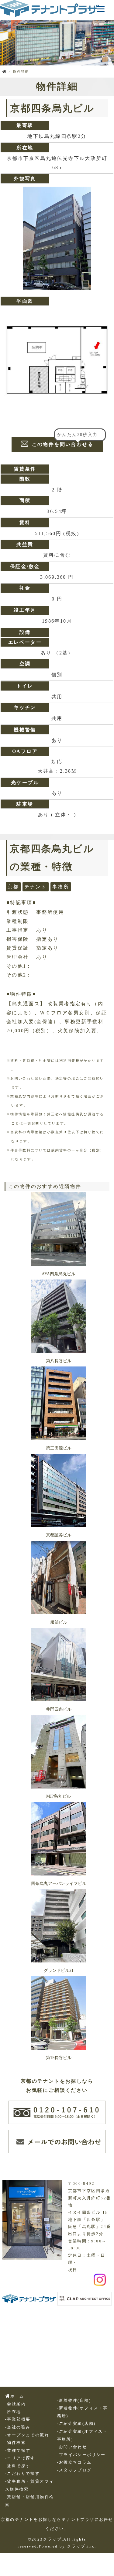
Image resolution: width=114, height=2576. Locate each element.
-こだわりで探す (22, 2474)
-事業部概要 (18, 2419)
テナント (36, 887)
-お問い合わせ (72, 2447)
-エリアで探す (20, 2458)
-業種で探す (18, 2451)
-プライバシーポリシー (81, 2455)
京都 (13, 887)
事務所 (61, 887)
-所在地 (13, 2412)
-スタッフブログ (74, 2470)
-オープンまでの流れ (27, 2435)
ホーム (17, 2396)
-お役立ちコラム (74, 2462)
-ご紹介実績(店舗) (76, 2424)
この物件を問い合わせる (57, 444)
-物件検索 (16, 2443)
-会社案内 (16, 2404)
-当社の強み (18, 2427)
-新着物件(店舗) (74, 2401)
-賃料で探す (18, 2466)
